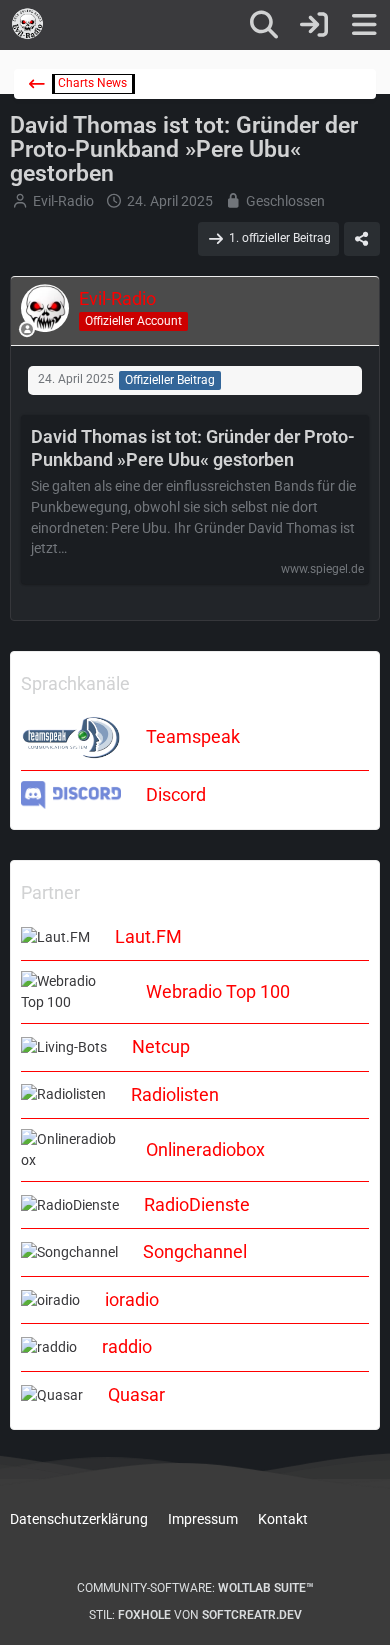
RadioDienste (197, 1204)
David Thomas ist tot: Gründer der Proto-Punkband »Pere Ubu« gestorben (193, 448)
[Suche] (264, 25)
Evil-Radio (63, 201)
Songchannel (195, 1251)
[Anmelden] (314, 25)
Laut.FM (148, 936)
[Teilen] (362, 239)
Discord (176, 794)
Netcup (161, 1046)
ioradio (132, 1299)
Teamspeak (193, 736)
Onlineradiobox (205, 1149)
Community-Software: (195, 1588)
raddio (127, 1346)
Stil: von (195, 1615)
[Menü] (364, 25)
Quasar (136, 1394)
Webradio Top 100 (218, 991)
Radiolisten (175, 1094)
